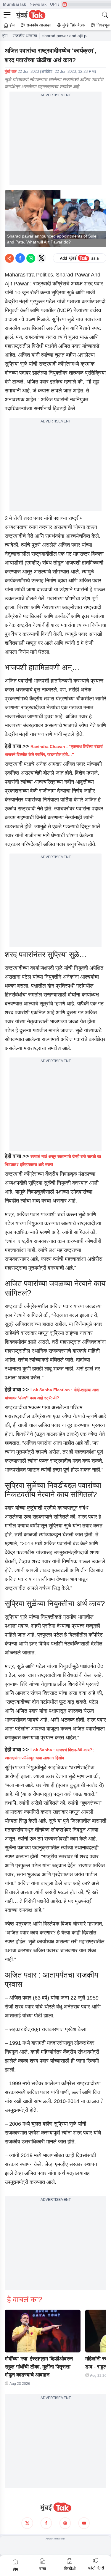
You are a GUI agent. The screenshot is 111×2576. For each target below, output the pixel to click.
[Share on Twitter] (41, 258)
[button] (43, 2331)
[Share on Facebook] (20, 258)
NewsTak (38, 4)
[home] (55, 2507)
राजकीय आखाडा (25, 36)
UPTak (56, 4)
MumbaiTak (15, 4)
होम (5, 36)
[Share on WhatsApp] (31, 258)
